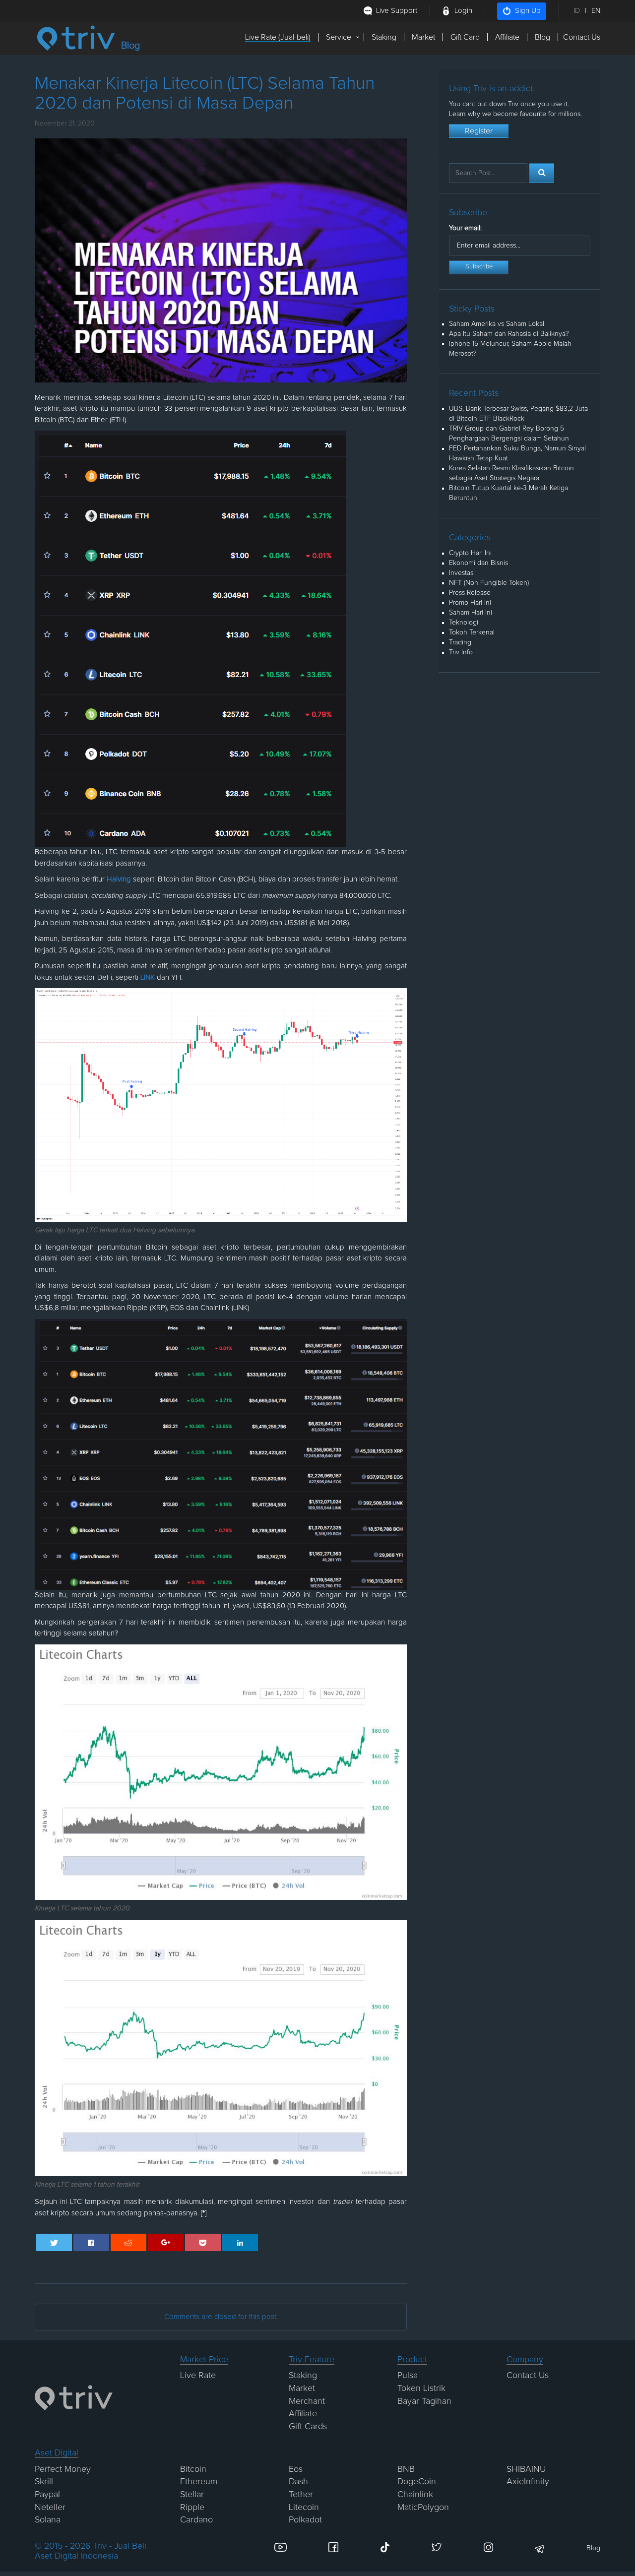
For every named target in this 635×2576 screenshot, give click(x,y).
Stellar (192, 2495)
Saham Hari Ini (471, 613)
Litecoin (304, 2508)
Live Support (397, 11)
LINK (148, 977)
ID (577, 11)
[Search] (542, 173)
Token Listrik (421, 2388)
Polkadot (305, 2520)
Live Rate (198, 2376)
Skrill (44, 2482)
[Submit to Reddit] (129, 2242)
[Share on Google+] (166, 2242)
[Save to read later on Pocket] (203, 2242)
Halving (119, 879)
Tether (301, 2495)
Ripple (192, 2508)
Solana (48, 2520)
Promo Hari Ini (470, 603)
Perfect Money (63, 2469)
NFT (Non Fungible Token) (489, 583)
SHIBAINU (526, 2469)
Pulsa (408, 2376)
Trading (460, 642)
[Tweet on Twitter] (54, 2242)
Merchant (307, 2401)
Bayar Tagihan (424, 2401)
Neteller (50, 2508)
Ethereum (199, 2482)
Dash (298, 2482)
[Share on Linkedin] (240, 2242)
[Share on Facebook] (92, 2242)
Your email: (465, 228)
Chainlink (415, 2495)
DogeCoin (417, 2482)
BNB (406, 2469)
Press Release (470, 593)
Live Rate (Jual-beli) (278, 37)
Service (339, 37)
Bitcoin (193, 2469)
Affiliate (507, 37)
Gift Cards (308, 2427)
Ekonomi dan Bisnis (478, 563)
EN (596, 11)
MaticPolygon (423, 2508)
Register (479, 131)
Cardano (196, 2520)
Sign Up (528, 11)
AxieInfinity (528, 2482)
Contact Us (582, 37)
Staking (384, 37)
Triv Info (461, 652)
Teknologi (464, 623)
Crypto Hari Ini (470, 553)
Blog (542, 37)
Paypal (47, 2495)
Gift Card (465, 37)
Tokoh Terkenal (472, 632)
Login (463, 11)
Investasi (462, 573)
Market (423, 37)
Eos (296, 2469)
